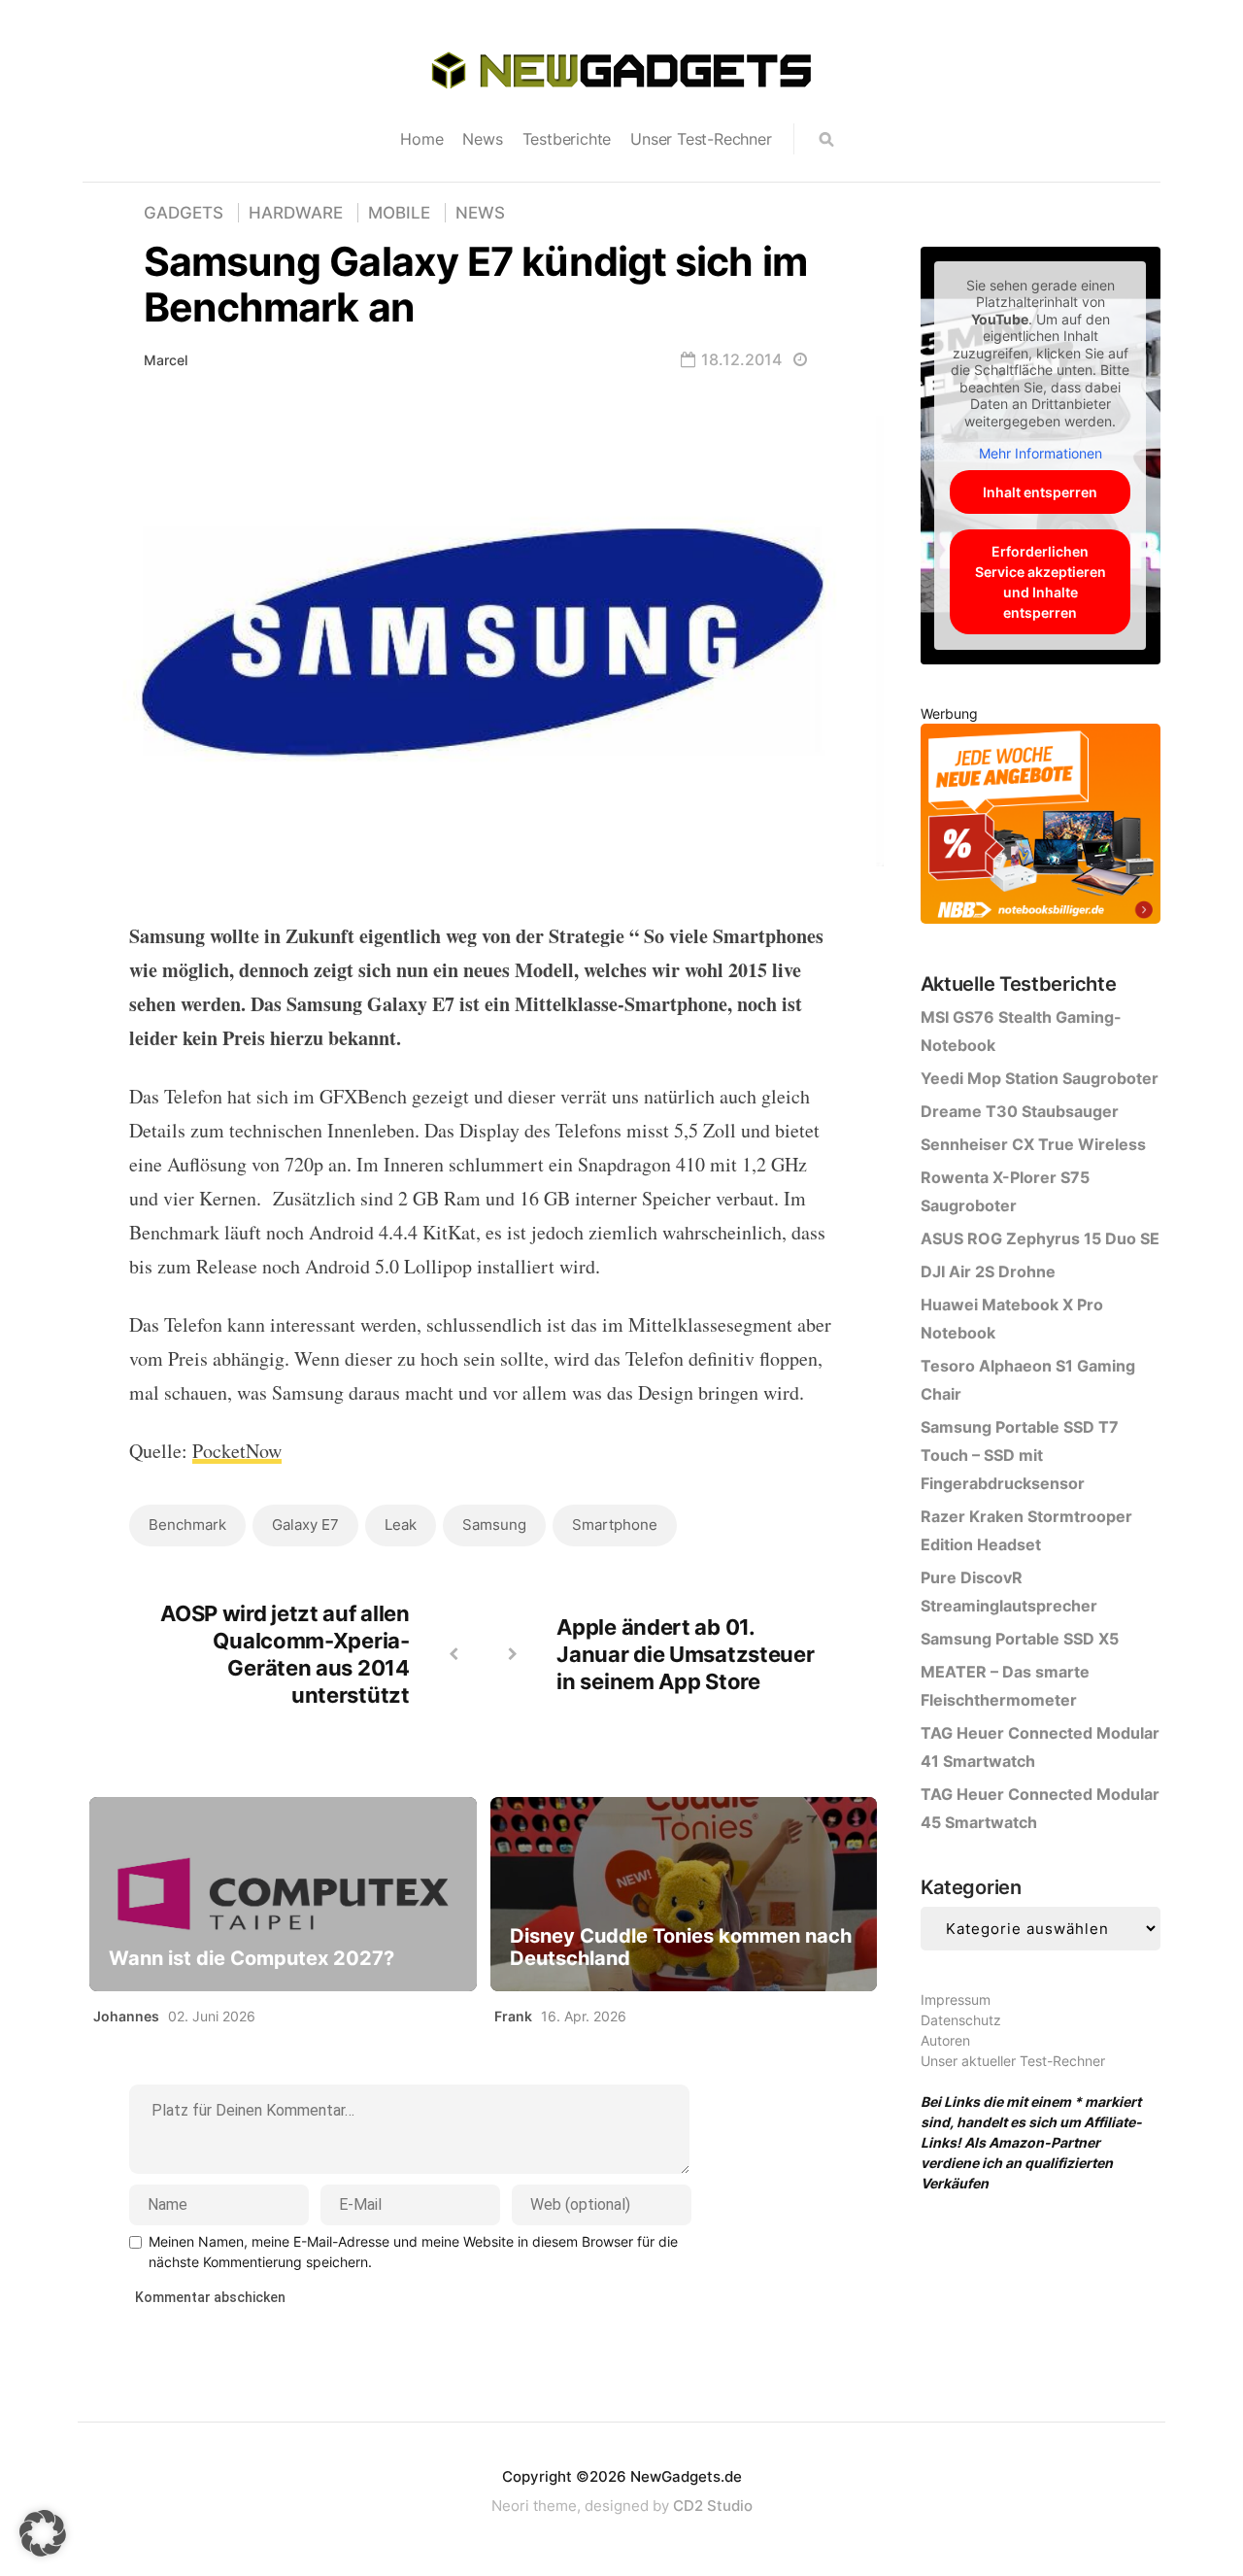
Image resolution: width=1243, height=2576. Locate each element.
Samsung (494, 1525)
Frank (513, 2016)
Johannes (126, 2016)
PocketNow (237, 1451)
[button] (43, 2533)
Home (421, 139)
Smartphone (615, 1525)
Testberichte (567, 139)
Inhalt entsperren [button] (1040, 492)
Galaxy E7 (305, 1525)
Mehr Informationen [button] (1041, 453)
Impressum (956, 2000)
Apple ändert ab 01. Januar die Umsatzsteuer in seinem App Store (685, 1654)
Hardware (296, 213)
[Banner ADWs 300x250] (1041, 827)
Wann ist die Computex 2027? (252, 1959)
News (482, 139)
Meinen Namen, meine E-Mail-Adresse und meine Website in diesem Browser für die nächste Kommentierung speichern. (413, 2252)
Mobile (399, 213)
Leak (401, 1525)
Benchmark (187, 1525)
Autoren (945, 2040)
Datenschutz (961, 2020)
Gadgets (184, 213)
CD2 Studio (713, 2506)
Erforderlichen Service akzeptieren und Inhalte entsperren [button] (1041, 582)
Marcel (166, 360)
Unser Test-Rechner (701, 139)
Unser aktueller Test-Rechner (1013, 2061)
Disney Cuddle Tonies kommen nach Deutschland (681, 1948)
